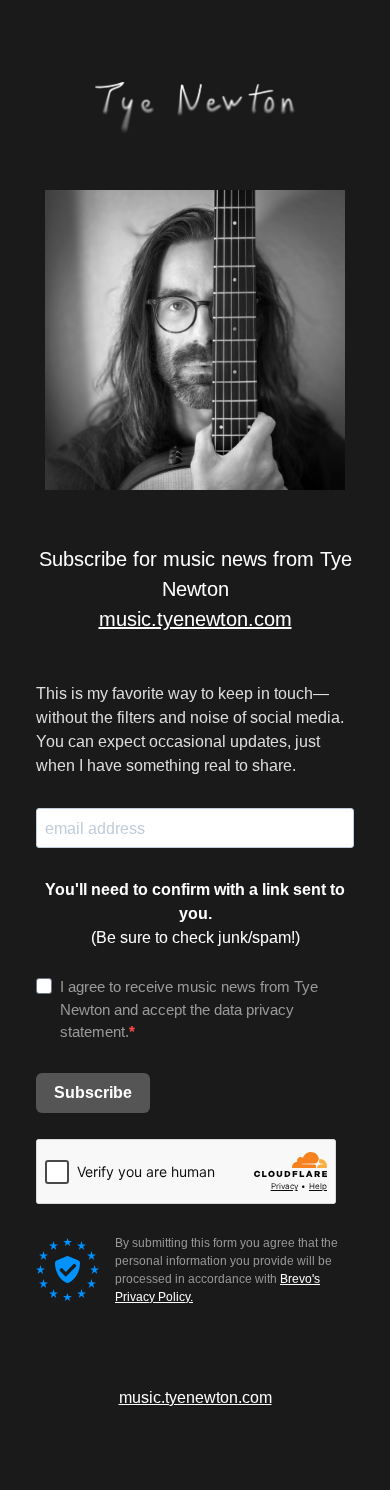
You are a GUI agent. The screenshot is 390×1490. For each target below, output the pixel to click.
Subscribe (93, 1092)
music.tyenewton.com (195, 619)
